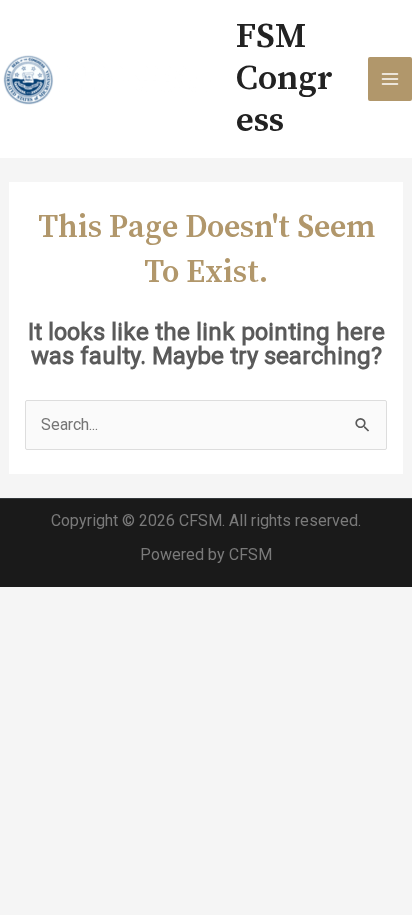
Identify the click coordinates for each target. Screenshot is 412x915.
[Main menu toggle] (390, 79)
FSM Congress (284, 79)
